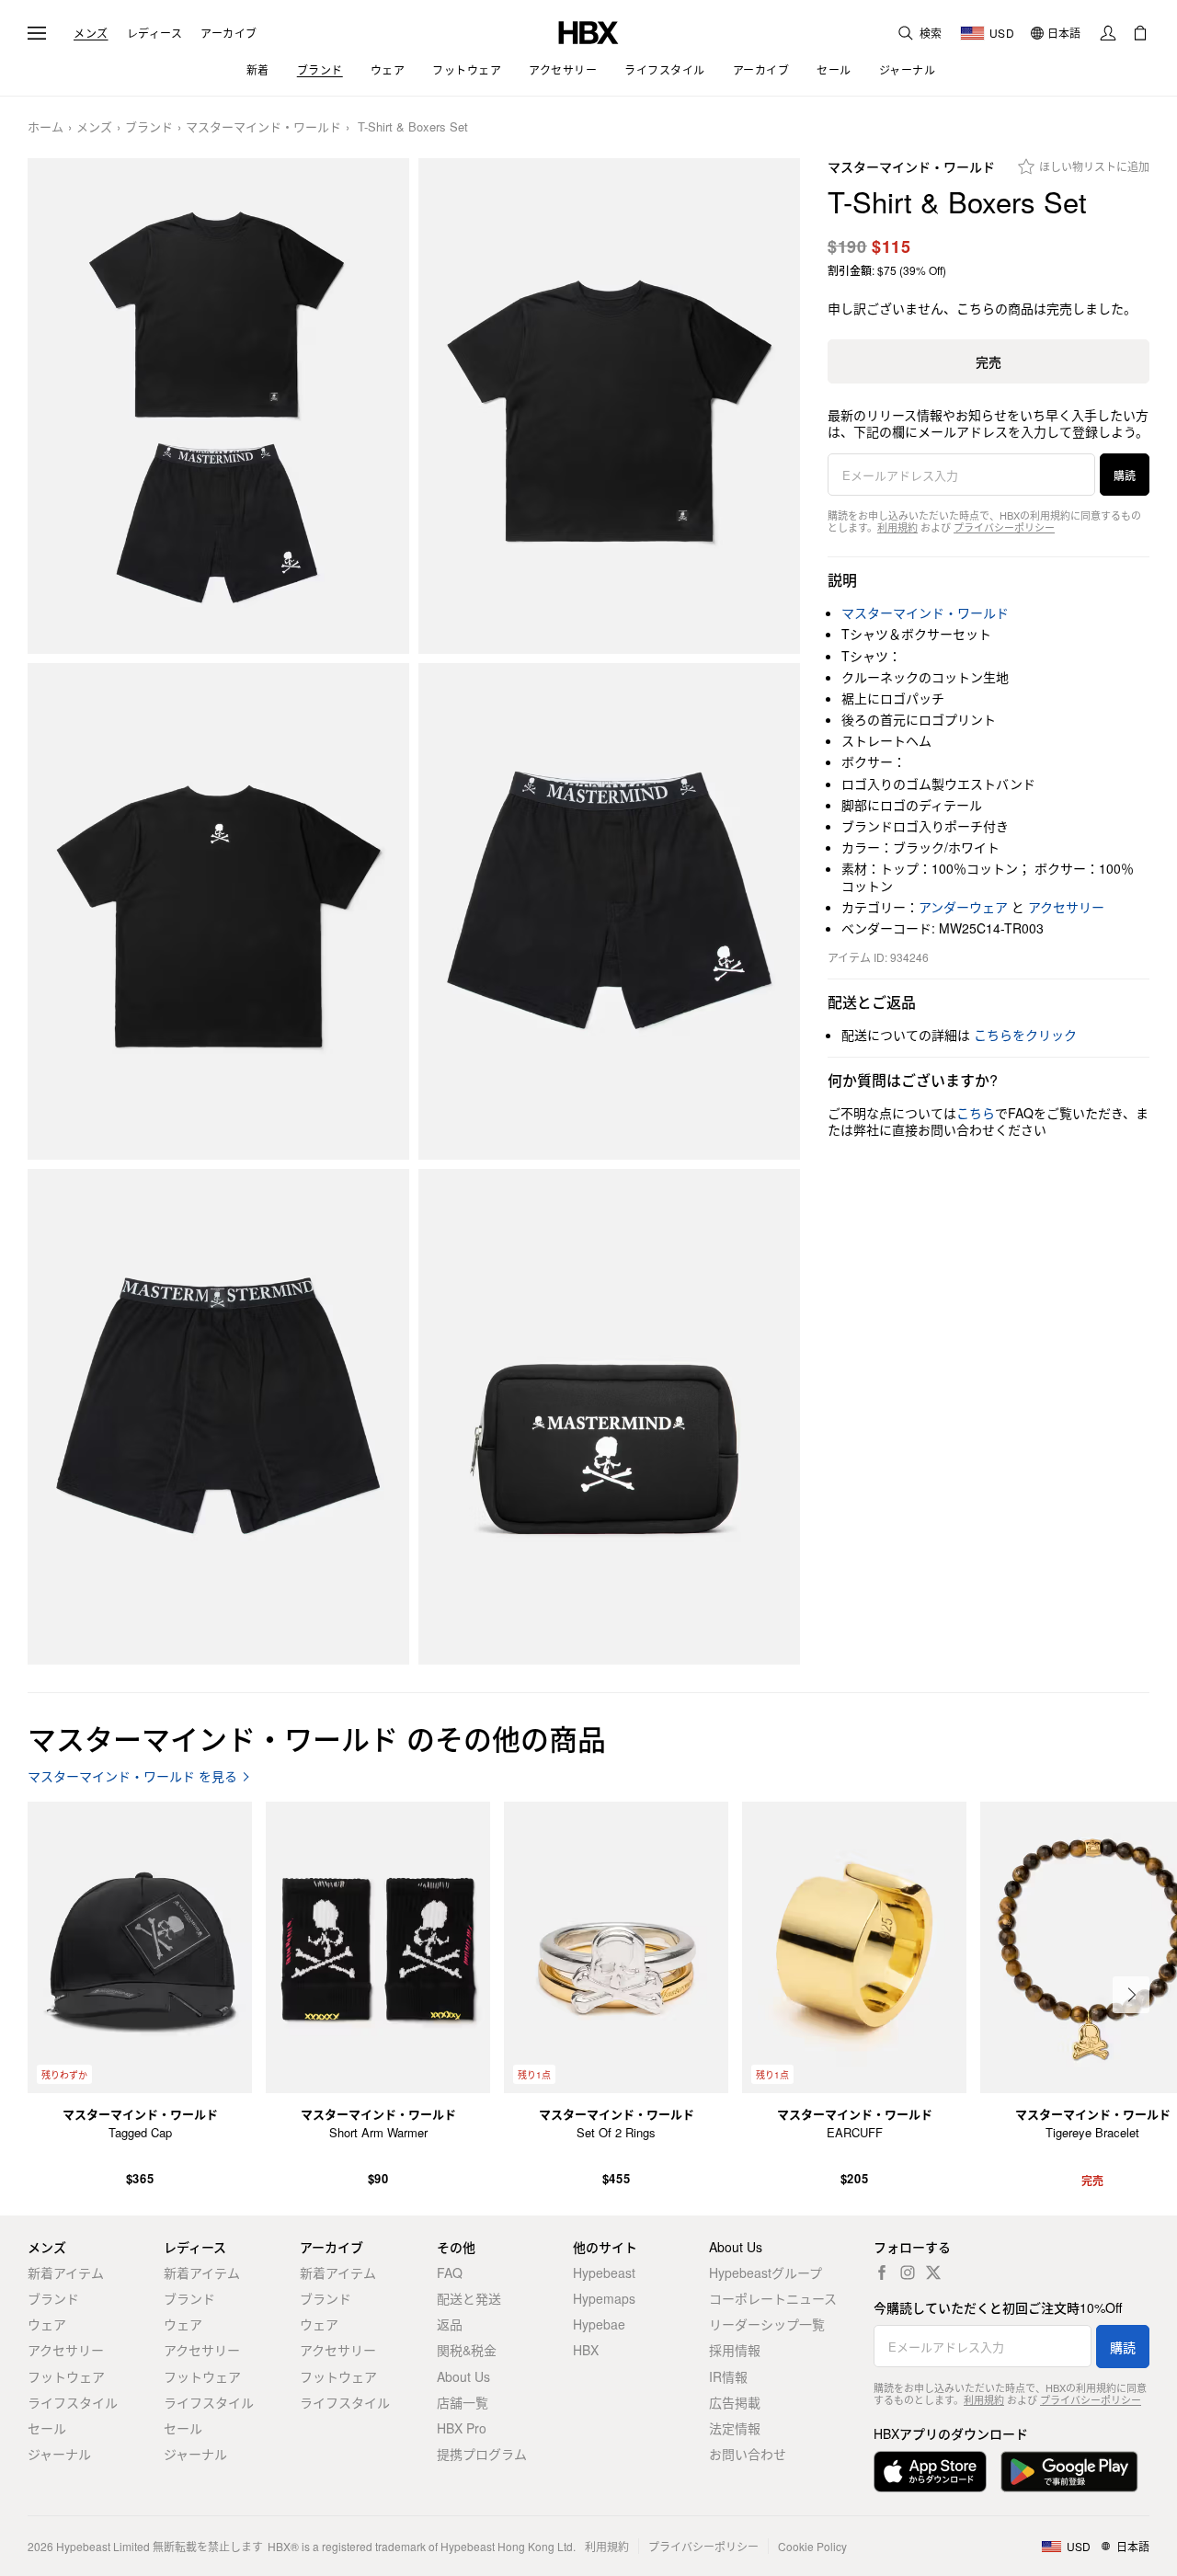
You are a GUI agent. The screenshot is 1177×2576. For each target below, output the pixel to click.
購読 (1125, 475)
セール (47, 2428)
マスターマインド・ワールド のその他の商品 (317, 1738)
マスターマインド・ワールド (263, 127)
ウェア (47, 2324)
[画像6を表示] (609, 1417)
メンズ (91, 33)
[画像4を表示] (609, 911)
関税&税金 (467, 2350)
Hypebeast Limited (103, 2546)
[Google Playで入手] (1069, 2472)
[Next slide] (1131, 1995)
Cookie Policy (812, 2546)
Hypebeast (604, 2273)
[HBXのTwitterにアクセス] (933, 2273)
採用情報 (735, 2350)
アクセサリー (1066, 907)
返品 (450, 2324)
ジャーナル (59, 2454)
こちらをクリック (1025, 1035)
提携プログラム (482, 2454)
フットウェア (66, 2376)
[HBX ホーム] (588, 31)
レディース (155, 33)
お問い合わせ (748, 2454)
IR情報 (728, 2376)
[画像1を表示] (218, 406)
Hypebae (599, 2324)
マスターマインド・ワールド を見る (132, 1776)
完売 (988, 361)
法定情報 (735, 2428)
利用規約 (897, 527)
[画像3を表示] (218, 911)
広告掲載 (735, 2402)
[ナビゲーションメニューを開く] (37, 33)
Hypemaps (604, 2298)
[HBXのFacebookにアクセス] (882, 2273)
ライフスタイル (73, 2402)
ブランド (149, 127)
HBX (586, 2350)
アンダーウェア (963, 907)
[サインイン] (1108, 33)
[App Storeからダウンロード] (930, 2472)
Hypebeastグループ (766, 2273)
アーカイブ (229, 33)
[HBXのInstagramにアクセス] (908, 2273)
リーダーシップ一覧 (767, 2324)
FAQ (450, 2273)
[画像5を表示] (218, 1417)
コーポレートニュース (773, 2298)
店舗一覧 (463, 2402)
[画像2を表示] (609, 406)
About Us (463, 2376)
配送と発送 (469, 2298)
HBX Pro (462, 2428)
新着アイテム (66, 2273)
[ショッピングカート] (1140, 33)
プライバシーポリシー (1004, 527)
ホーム (46, 127)
